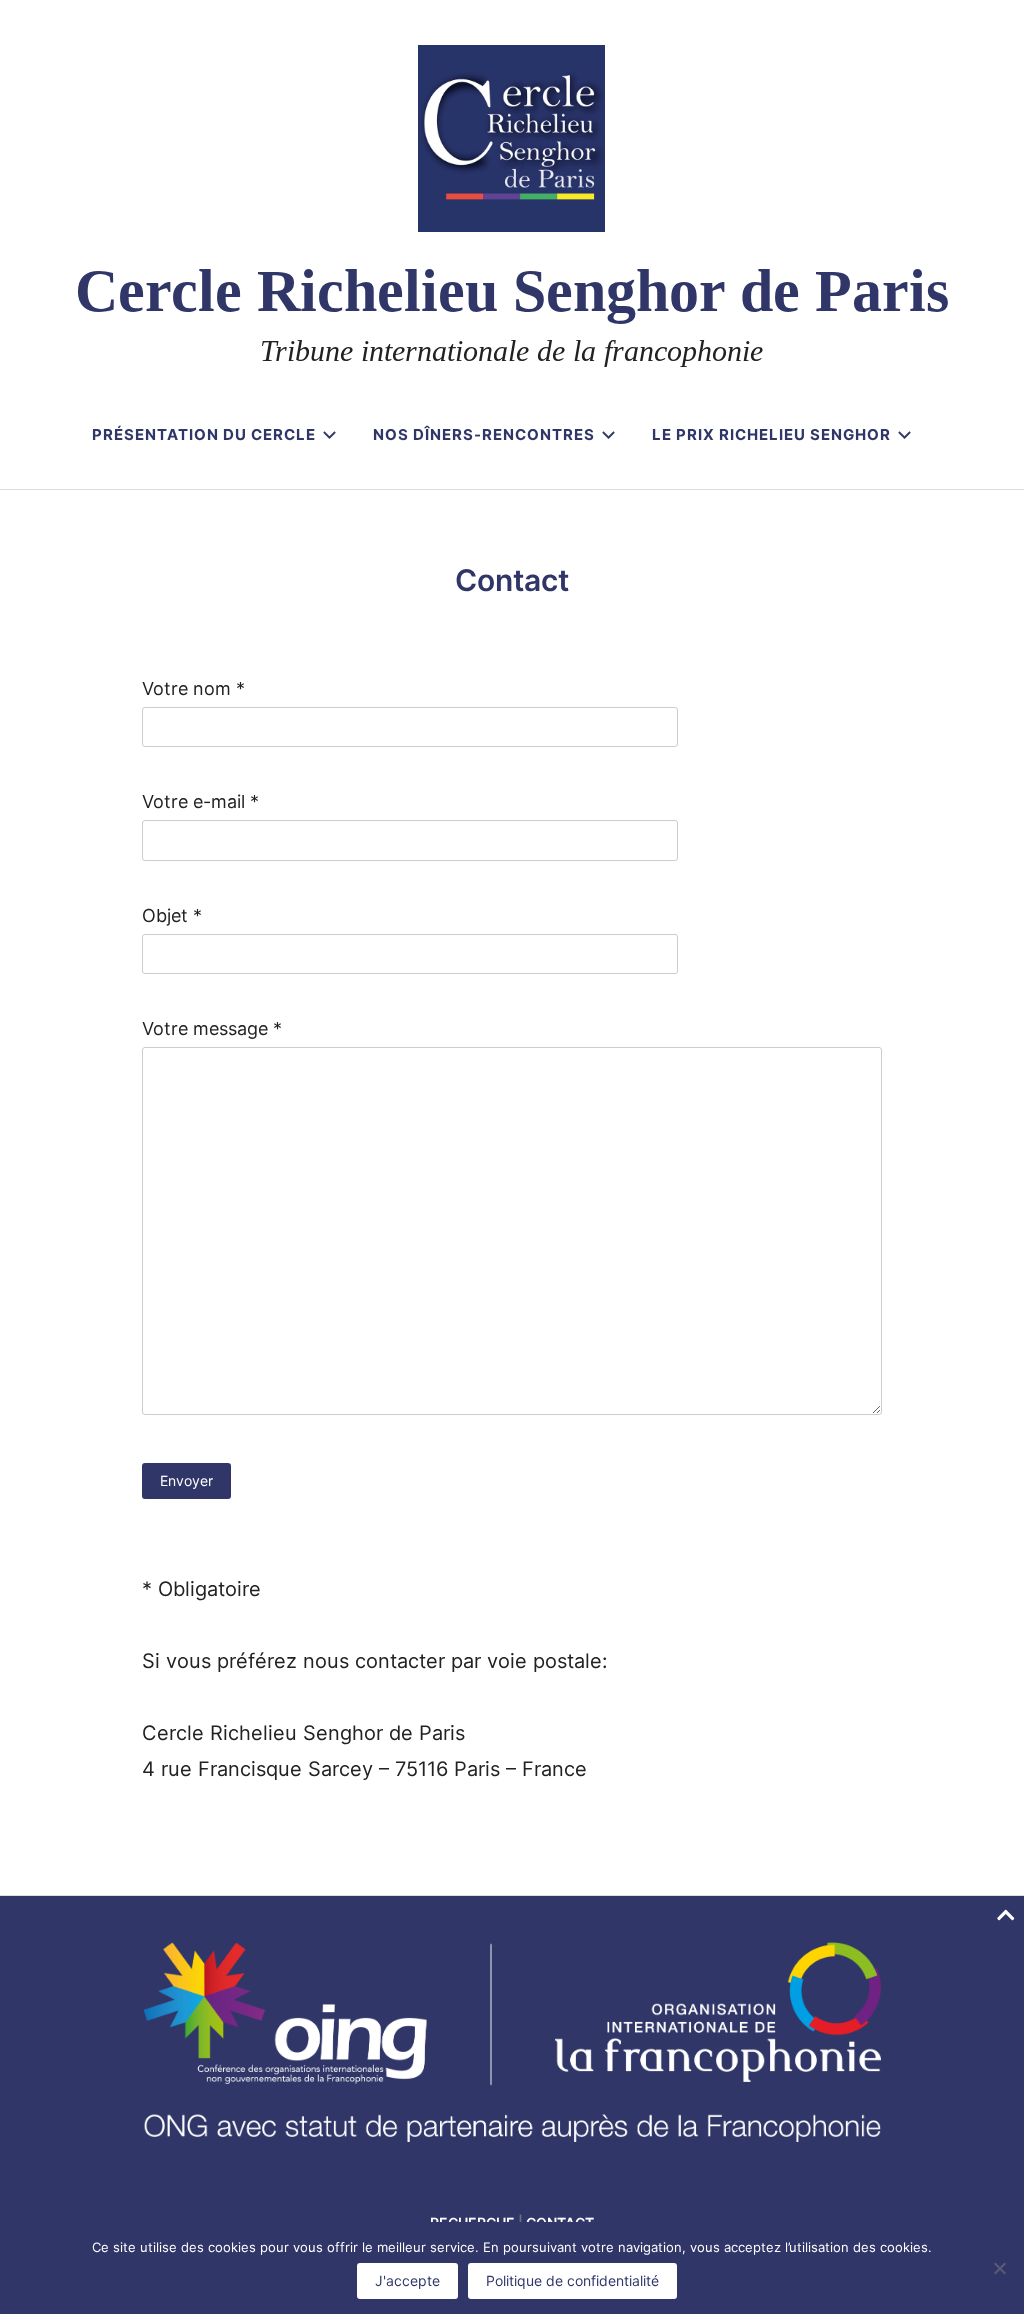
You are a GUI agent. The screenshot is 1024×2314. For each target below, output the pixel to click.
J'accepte (407, 2280)
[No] (999, 2268)
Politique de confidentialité (572, 2280)
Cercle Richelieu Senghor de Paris (512, 291)
